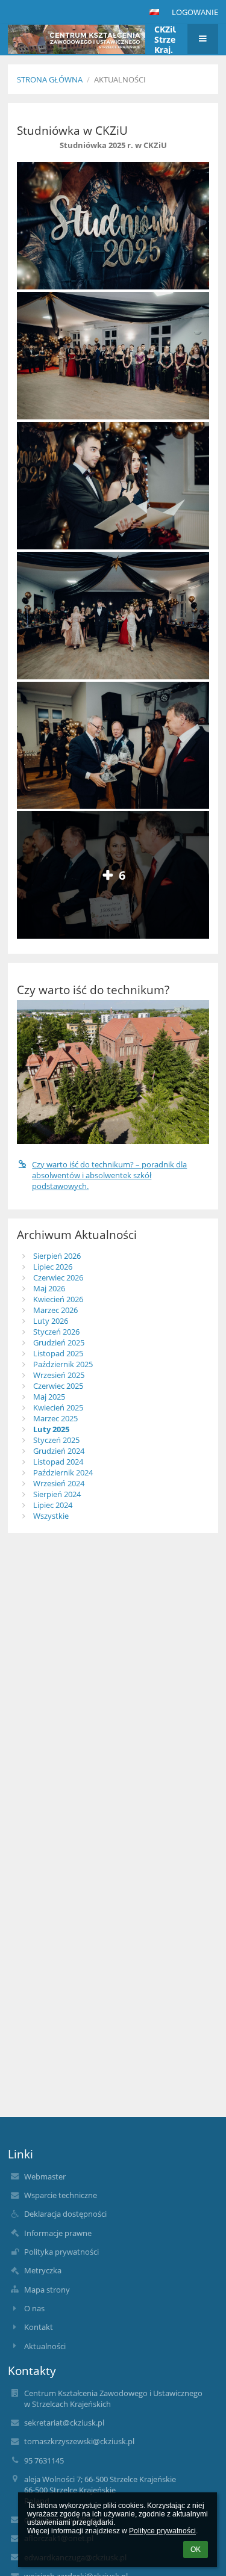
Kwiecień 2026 (58, 1299)
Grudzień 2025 (59, 1342)
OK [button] (196, 2550)
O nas (34, 2308)
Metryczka (43, 2270)
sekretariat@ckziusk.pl (64, 2423)
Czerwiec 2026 (58, 1277)
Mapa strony (47, 2290)
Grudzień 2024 (59, 1451)
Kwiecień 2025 (58, 1407)
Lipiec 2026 (53, 1267)
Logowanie (195, 12)
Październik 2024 (63, 1472)
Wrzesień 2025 (59, 1375)
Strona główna (50, 79)
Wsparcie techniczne (61, 2195)
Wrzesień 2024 (59, 1483)
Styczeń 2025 (56, 1440)
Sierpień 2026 (57, 1256)
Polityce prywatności (162, 2531)
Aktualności (120, 79)
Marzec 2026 (55, 1310)
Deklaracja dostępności (65, 2214)
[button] (154, 12)
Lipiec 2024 (53, 1505)
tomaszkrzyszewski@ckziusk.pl (79, 2441)
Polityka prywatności (61, 2252)
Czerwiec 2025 (58, 1386)
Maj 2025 (49, 1397)
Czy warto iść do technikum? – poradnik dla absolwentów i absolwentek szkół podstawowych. (109, 1175)
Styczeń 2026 (56, 1332)
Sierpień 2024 (57, 1494)
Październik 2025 (63, 1364)
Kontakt (39, 2327)
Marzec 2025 (55, 1418)
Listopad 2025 (58, 1353)
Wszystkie (51, 1516)
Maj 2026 (49, 1288)
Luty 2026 (51, 1321)
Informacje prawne (58, 2233)
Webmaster (45, 2176)
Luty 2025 (51, 1429)
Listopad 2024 (58, 1462)
